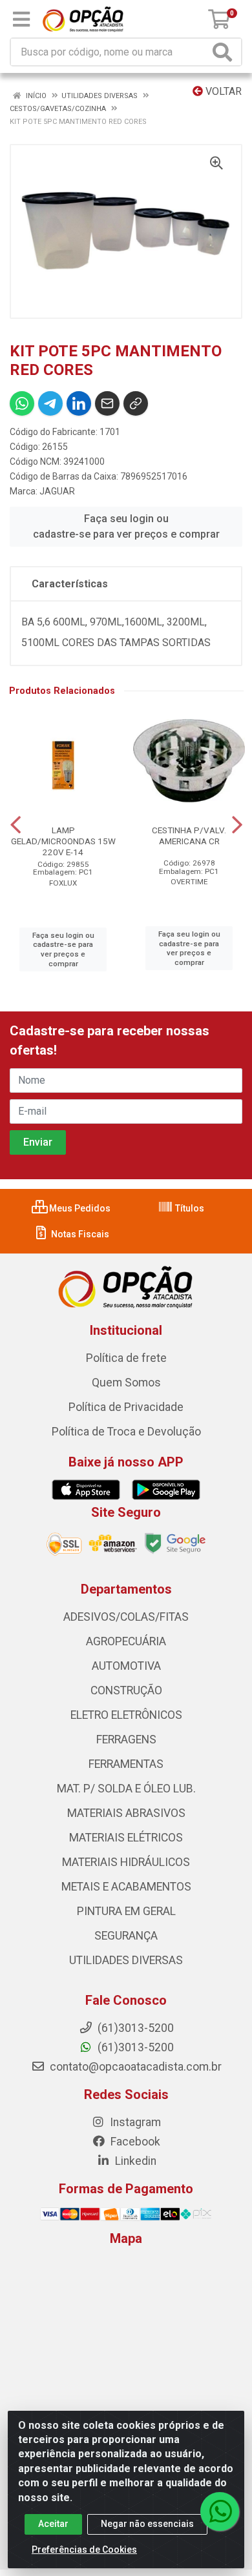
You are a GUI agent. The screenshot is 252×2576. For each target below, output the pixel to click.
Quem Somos (126, 1383)
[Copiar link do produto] (136, 403)
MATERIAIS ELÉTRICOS (126, 1838)
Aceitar (53, 2524)
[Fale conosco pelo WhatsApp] (220, 2511)
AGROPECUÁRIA (126, 1641)
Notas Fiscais (79, 1234)
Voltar (222, 91)
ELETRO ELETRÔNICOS (126, 1715)
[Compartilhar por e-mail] (107, 403)
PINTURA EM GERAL (126, 1911)
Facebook (134, 2142)
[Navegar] (16, 825)
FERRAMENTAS (126, 1764)
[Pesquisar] (225, 52)
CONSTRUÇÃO (126, 1690)
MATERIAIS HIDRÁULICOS (126, 1862)
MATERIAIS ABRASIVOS (126, 1813)
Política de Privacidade (126, 1407)
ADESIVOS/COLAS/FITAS (126, 1617)
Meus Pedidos (79, 1208)
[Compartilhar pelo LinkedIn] (79, 403)
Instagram (134, 2122)
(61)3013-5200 (134, 2047)
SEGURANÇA (126, 1936)
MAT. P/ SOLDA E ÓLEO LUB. (126, 1789)
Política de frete (126, 1358)
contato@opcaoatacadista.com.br (134, 2067)
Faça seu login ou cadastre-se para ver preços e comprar (126, 526)
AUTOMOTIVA (126, 1666)
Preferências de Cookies (84, 2550)
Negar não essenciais (147, 2524)
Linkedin (134, 2161)
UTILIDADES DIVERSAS (126, 1960)
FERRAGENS (126, 1739)
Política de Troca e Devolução (126, 1432)
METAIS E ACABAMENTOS (126, 1887)
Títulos (189, 1208)
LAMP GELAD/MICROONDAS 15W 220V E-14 (63, 841)
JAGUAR (57, 491)
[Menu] (21, 19)
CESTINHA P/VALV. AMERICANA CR (189, 836)
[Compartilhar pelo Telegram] (50, 403)
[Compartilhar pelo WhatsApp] (22, 403)
